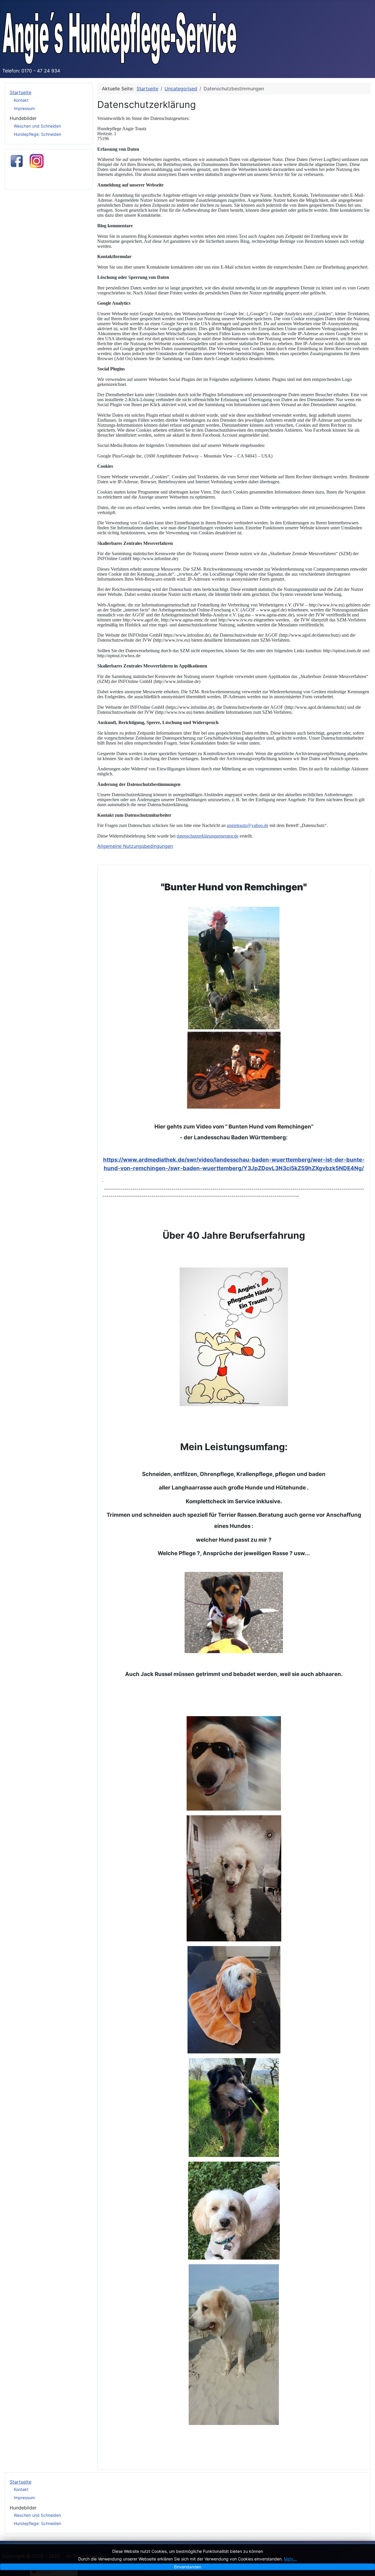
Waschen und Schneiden (37, 126)
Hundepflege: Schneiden (37, 134)
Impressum (24, 108)
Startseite (21, 92)
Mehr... (290, 2559)
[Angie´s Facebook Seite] (17, 160)
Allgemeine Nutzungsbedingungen (135, 846)
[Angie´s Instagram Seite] (37, 160)
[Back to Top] (365, 2565)
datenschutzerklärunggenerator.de (208, 836)
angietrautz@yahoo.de (248, 825)
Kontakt (21, 100)
